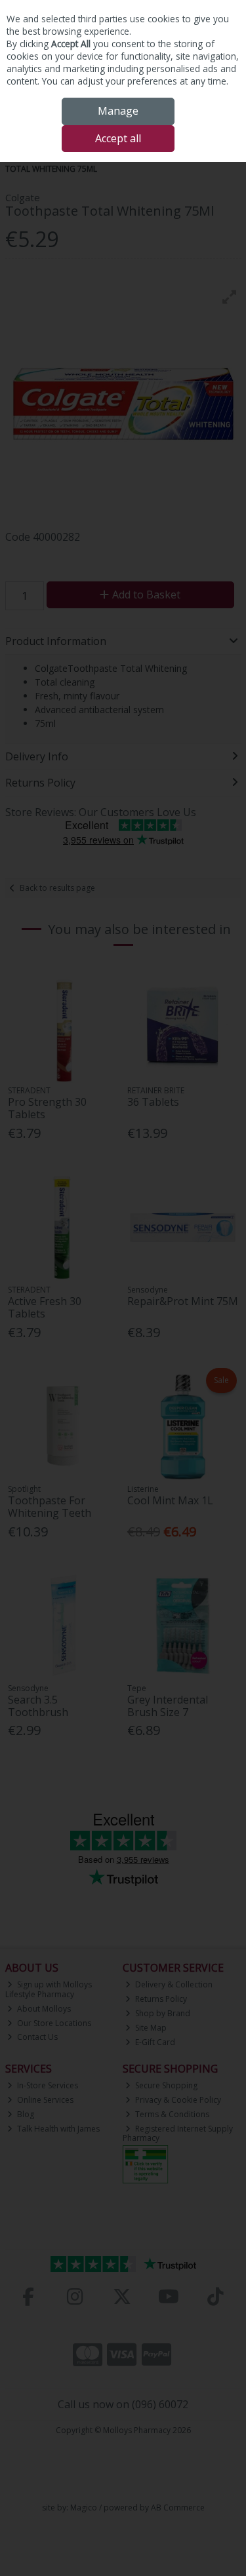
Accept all (118, 138)
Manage (118, 111)
